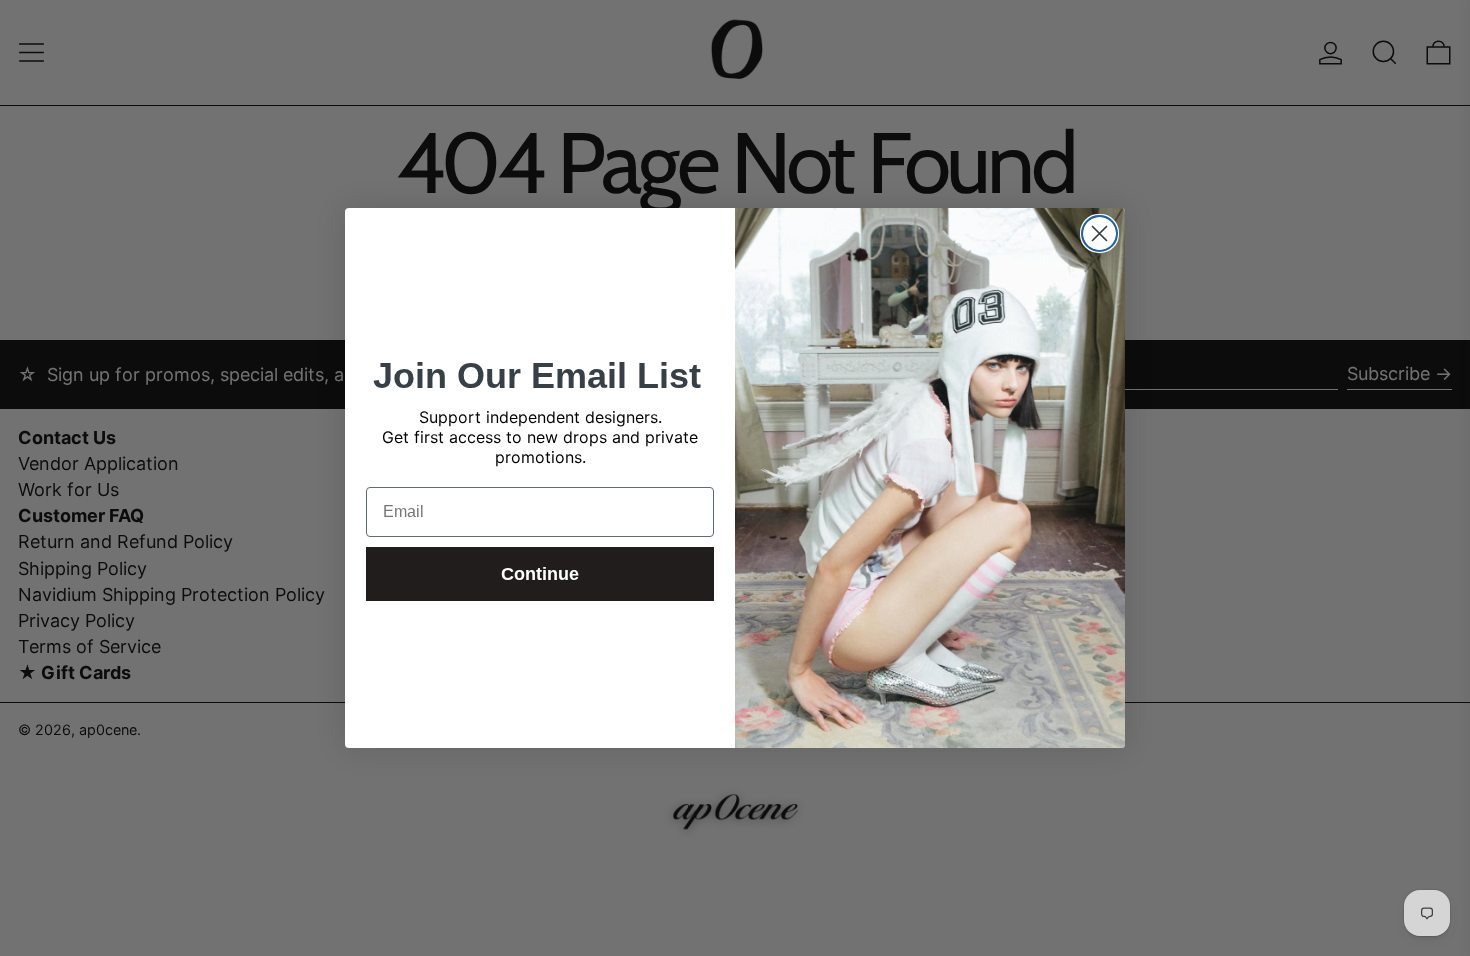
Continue (540, 574)
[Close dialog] (1099, 233)
